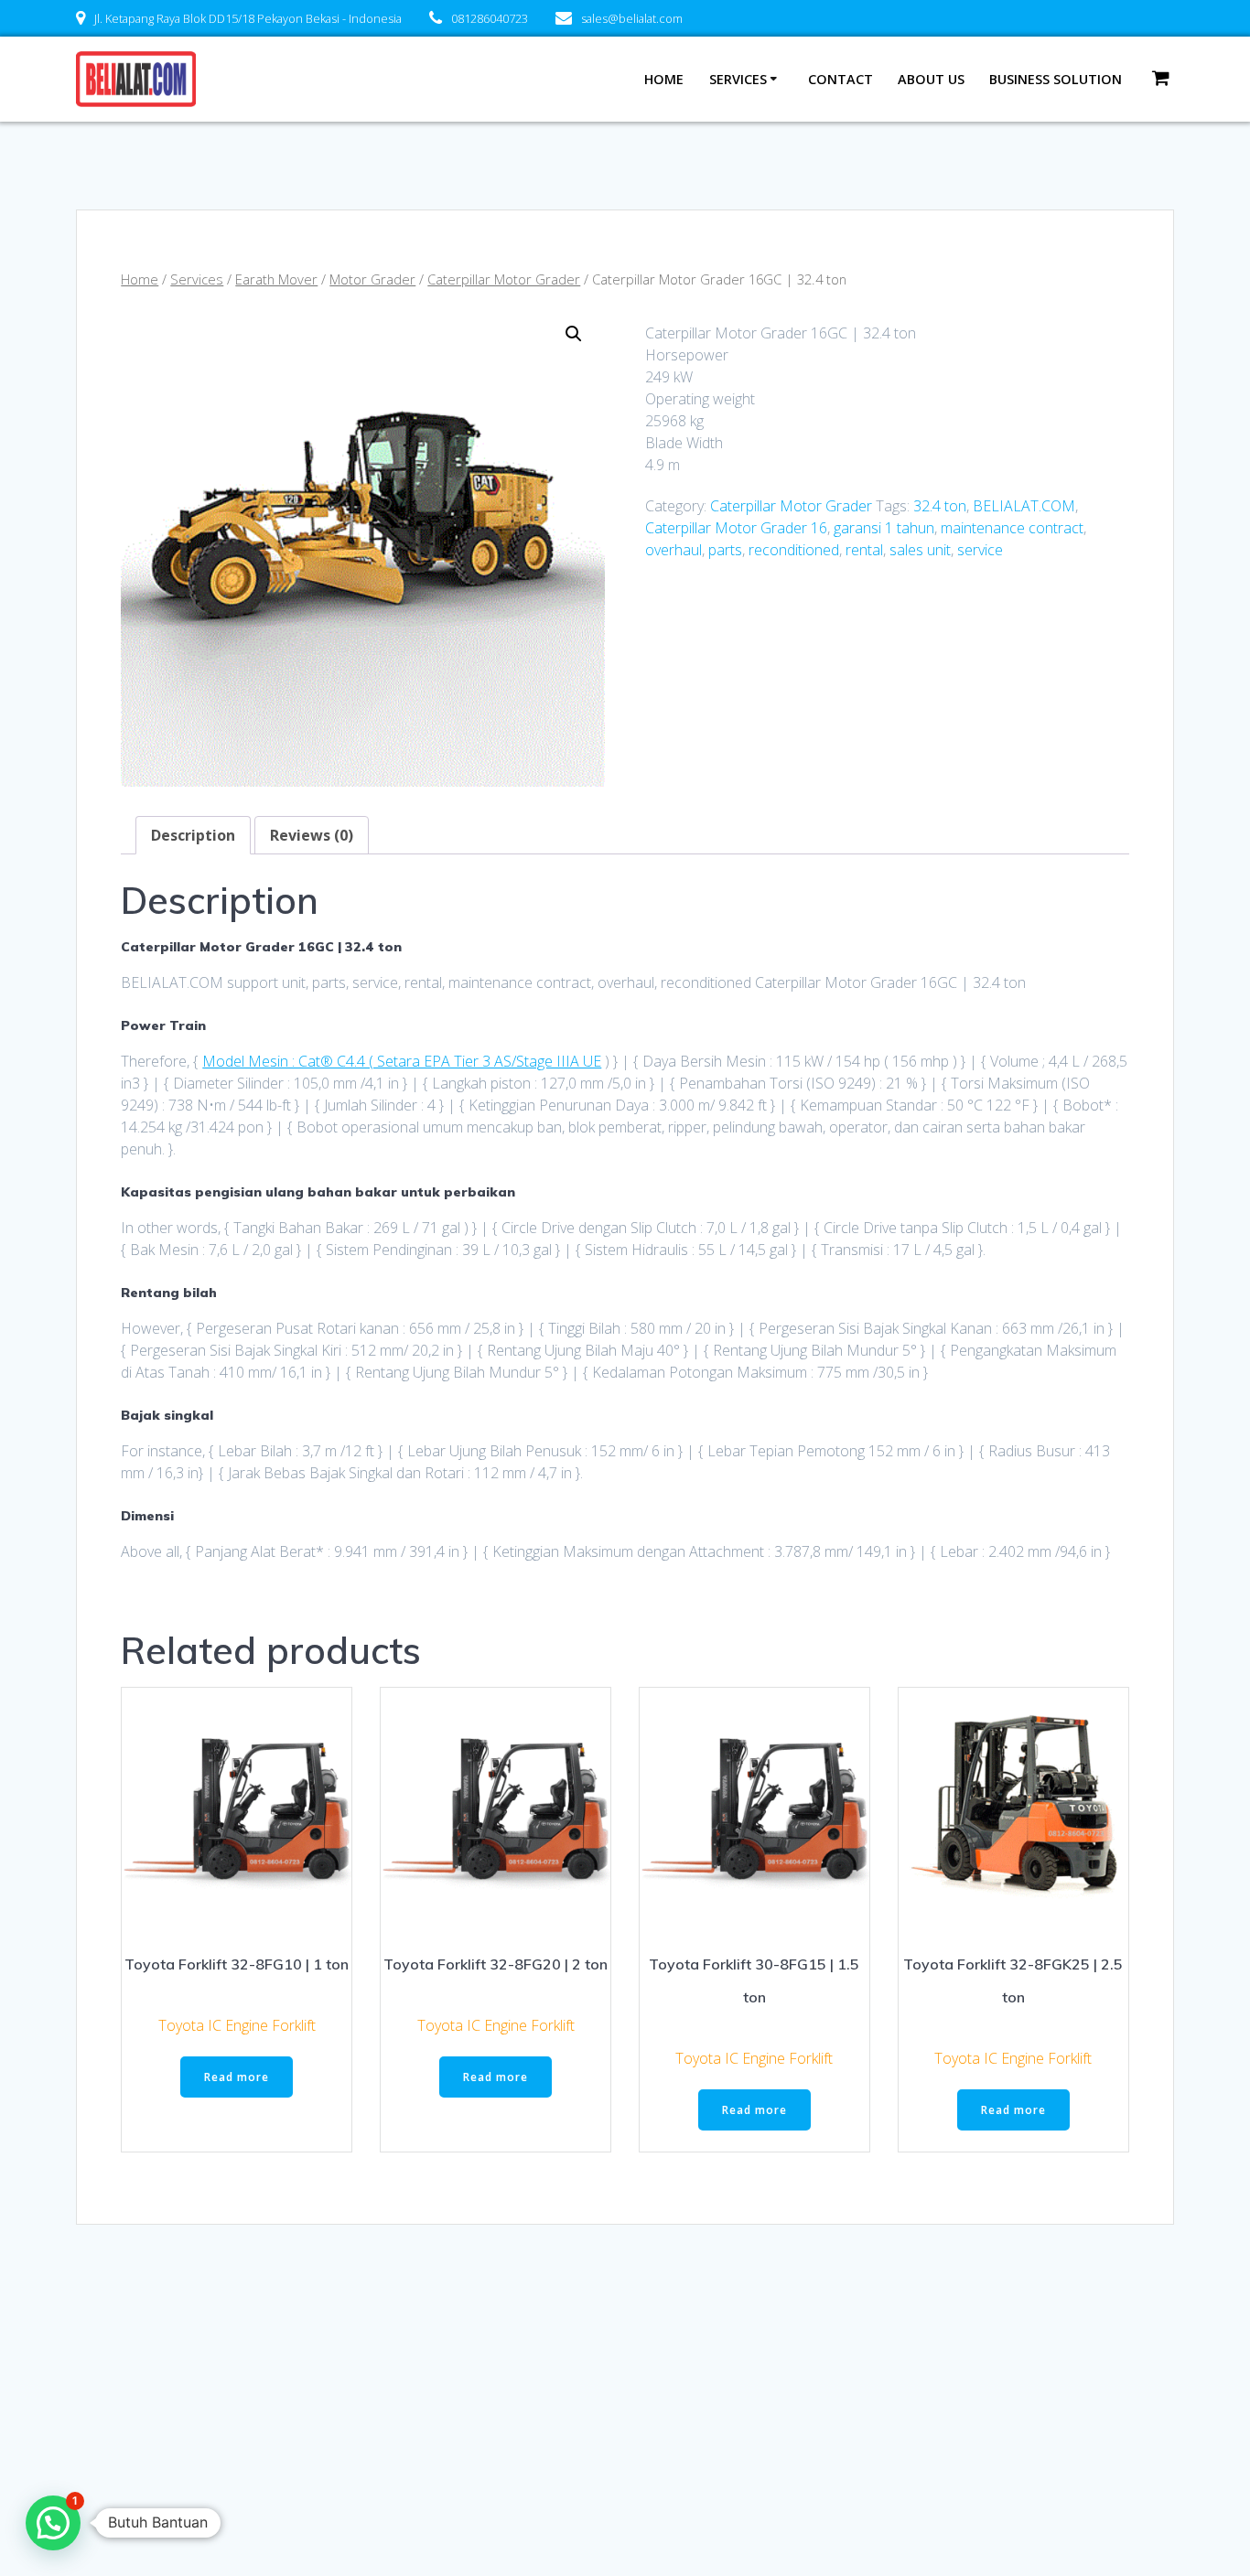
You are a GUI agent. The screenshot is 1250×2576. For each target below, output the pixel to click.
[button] (574, 334)
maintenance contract (1012, 528)
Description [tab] (193, 835)
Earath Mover (276, 279)
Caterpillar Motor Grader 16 (736, 528)
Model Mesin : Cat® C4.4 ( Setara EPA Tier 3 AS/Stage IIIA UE (402, 1061)
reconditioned (794, 550)
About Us (931, 79)
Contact (841, 79)
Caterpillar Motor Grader (504, 279)
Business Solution (1056, 79)
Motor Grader (372, 279)
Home (664, 79)
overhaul (673, 550)
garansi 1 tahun (884, 528)
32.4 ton (940, 506)
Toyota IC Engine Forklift (237, 2025)
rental (864, 550)
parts (725, 550)
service (980, 550)
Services (738, 79)
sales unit (920, 550)
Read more (237, 2077)
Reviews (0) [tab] (312, 835)
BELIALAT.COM (1024, 506)
